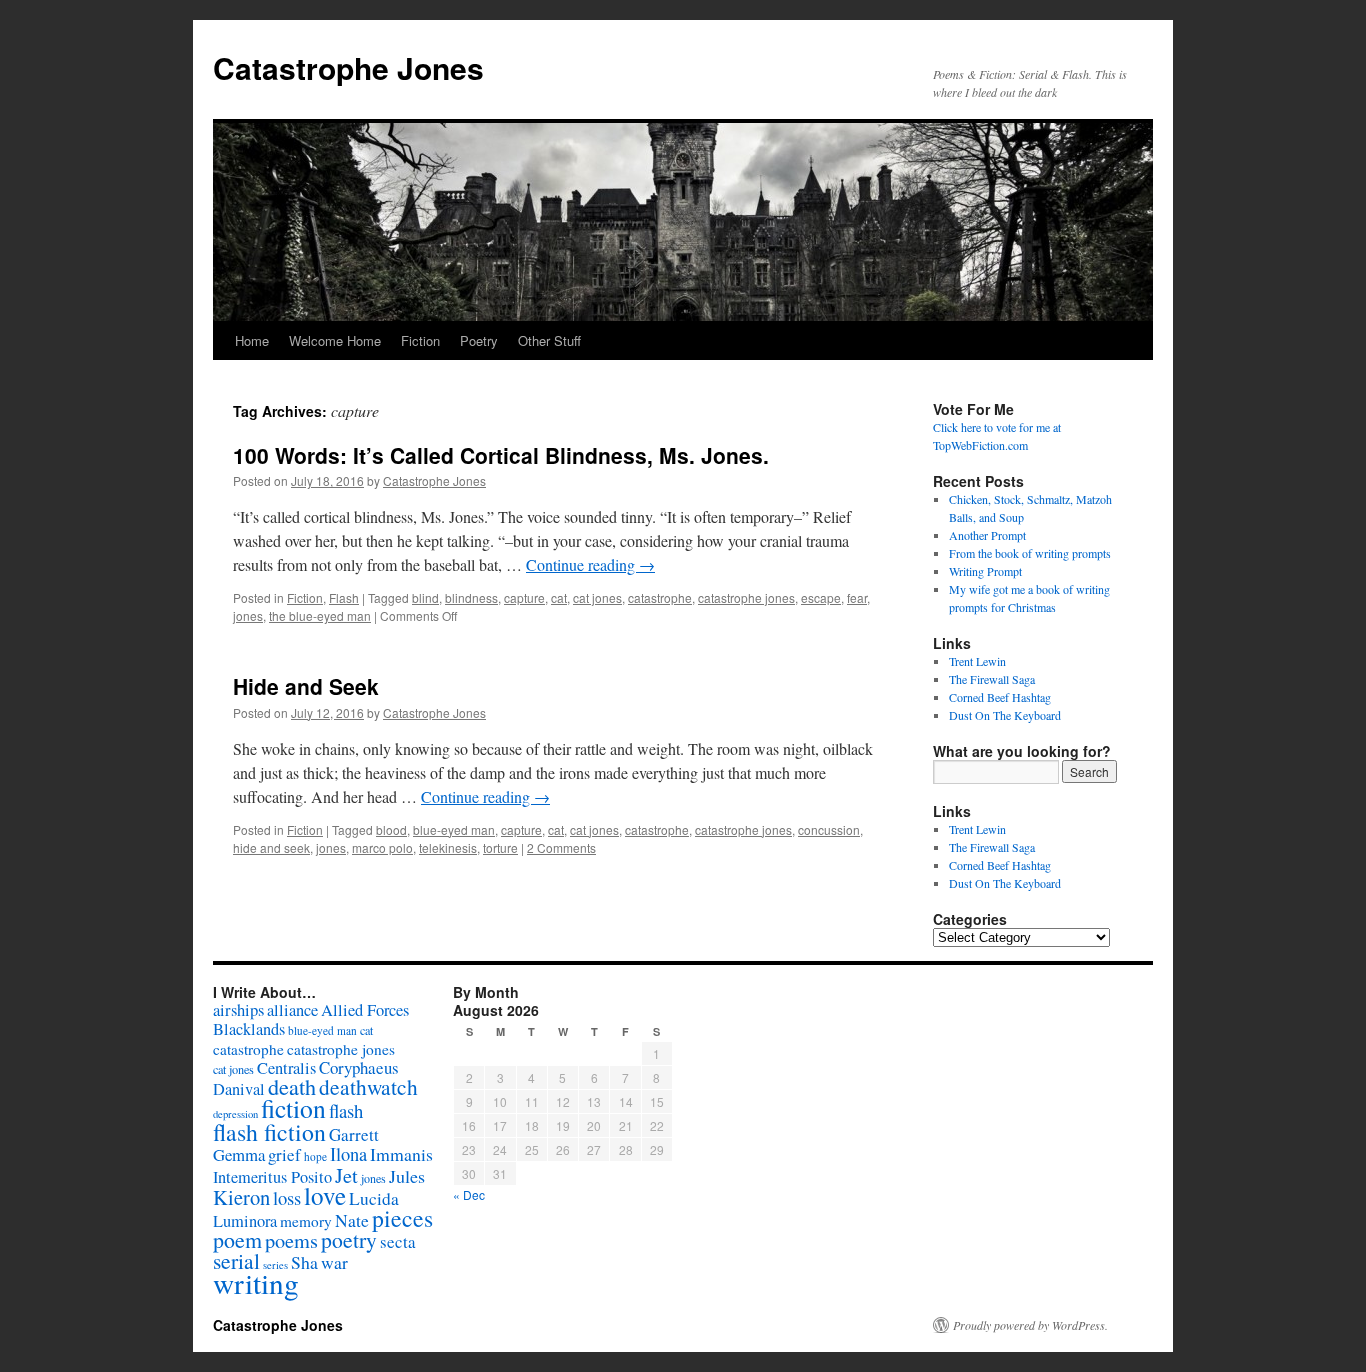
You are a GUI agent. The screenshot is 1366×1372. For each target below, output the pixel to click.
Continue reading (590, 564)
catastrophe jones (746, 597)
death (292, 1086)
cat (559, 597)
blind (425, 597)
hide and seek (271, 847)
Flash (344, 597)
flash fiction (269, 1132)
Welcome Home (335, 340)
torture (500, 847)
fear (857, 597)
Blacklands (249, 1029)
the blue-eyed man (320, 615)
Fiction (420, 340)
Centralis (286, 1068)
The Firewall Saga (992, 679)
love (325, 1195)
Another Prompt (987, 535)
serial (236, 1260)
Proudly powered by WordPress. (1030, 1325)
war (334, 1262)
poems (291, 1240)
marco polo (382, 847)
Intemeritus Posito (272, 1177)
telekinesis (448, 847)
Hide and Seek (306, 686)
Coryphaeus (359, 1067)
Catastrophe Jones (348, 67)
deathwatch (368, 1086)
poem (237, 1239)
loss (287, 1197)
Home (252, 340)
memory (306, 1221)
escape (821, 597)
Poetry (479, 340)
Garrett (354, 1134)
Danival (239, 1089)
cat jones (597, 597)
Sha (304, 1262)
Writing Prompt (985, 571)
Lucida (374, 1198)
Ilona (348, 1154)
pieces (402, 1218)
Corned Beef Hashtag (1000, 697)
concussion (829, 829)
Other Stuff (549, 340)
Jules (407, 1176)
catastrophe (660, 597)
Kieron (241, 1197)
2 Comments (561, 847)
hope (315, 1156)
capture (524, 597)
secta (398, 1241)
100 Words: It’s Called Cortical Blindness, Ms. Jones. (501, 455)
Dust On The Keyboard (1005, 715)
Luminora (245, 1221)
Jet (346, 1175)
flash (346, 1110)
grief (284, 1154)
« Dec (469, 1194)
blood (391, 829)
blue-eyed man (454, 829)
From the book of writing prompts (1030, 553)
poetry (349, 1239)
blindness (471, 597)
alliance (292, 1010)
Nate (352, 1220)
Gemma (239, 1154)
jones (248, 615)
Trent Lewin (977, 661)
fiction (293, 1108)
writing (256, 1282)
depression (235, 1114)
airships (238, 1009)
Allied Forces (365, 1010)
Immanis (401, 1154)
